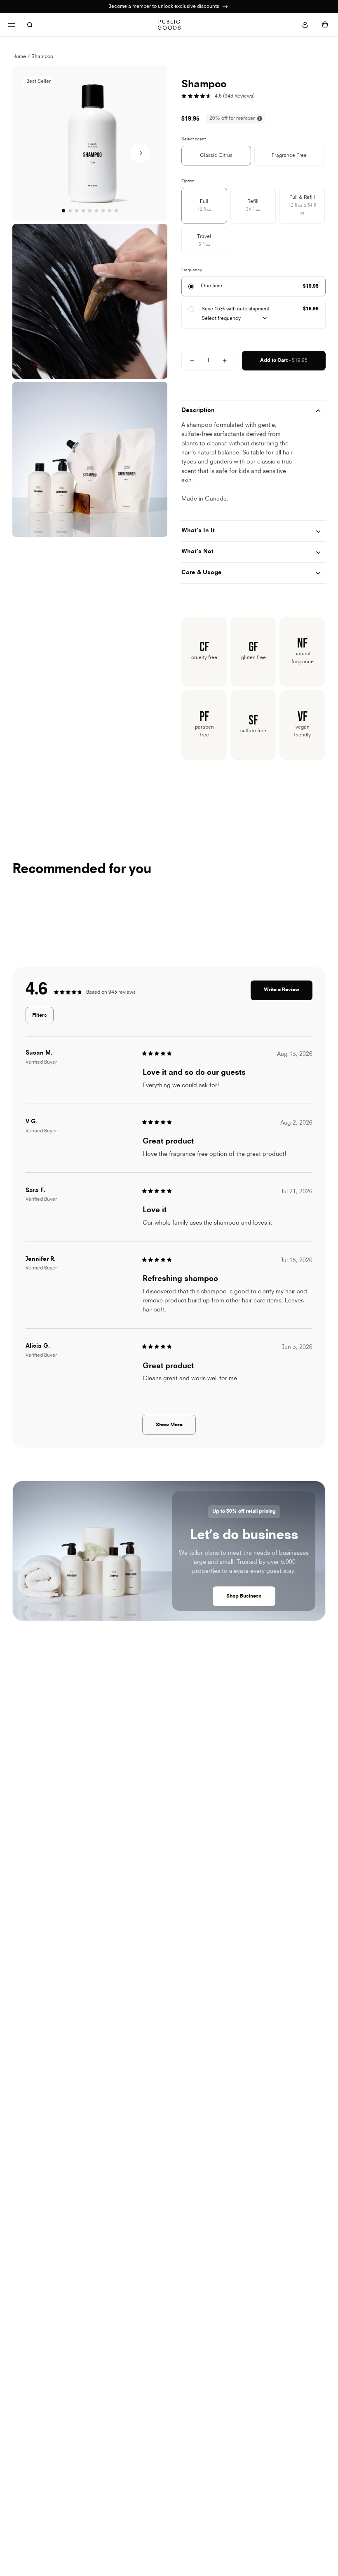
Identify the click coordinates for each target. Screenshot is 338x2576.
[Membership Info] (225, 7)
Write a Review (288, 994)
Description (198, 411)
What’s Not (197, 552)
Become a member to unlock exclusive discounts (164, 7)
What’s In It (198, 531)
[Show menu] (12, 25)
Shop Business (244, 1596)
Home (19, 57)
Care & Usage (202, 573)
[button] (140, 153)
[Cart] (325, 25)
